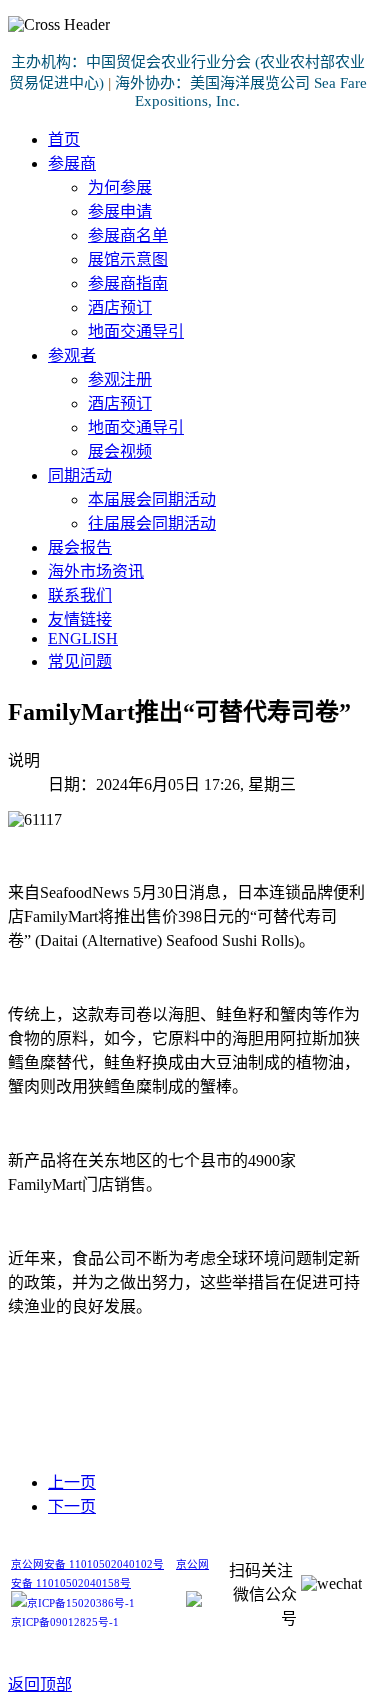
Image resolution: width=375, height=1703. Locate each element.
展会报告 (80, 547)
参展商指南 (128, 283)
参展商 (72, 163)
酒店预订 (120, 307)
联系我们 (80, 595)
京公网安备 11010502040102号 (87, 1564)
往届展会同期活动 (152, 523)
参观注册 (120, 379)
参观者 (72, 355)
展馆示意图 (128, 259)
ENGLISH (83, 638)
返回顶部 (40, 1684)
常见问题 (80, 661)
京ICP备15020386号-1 (81, 1603)
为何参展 (120, 187)
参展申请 (120, 211)
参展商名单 (128, 235)
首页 (64, 139)
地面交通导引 (136, 331)
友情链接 (80, 619)
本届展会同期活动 (152, 499)
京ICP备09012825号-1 (65, 1622)
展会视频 (120, 451)
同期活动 (80, 475)
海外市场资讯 (96, 571)
